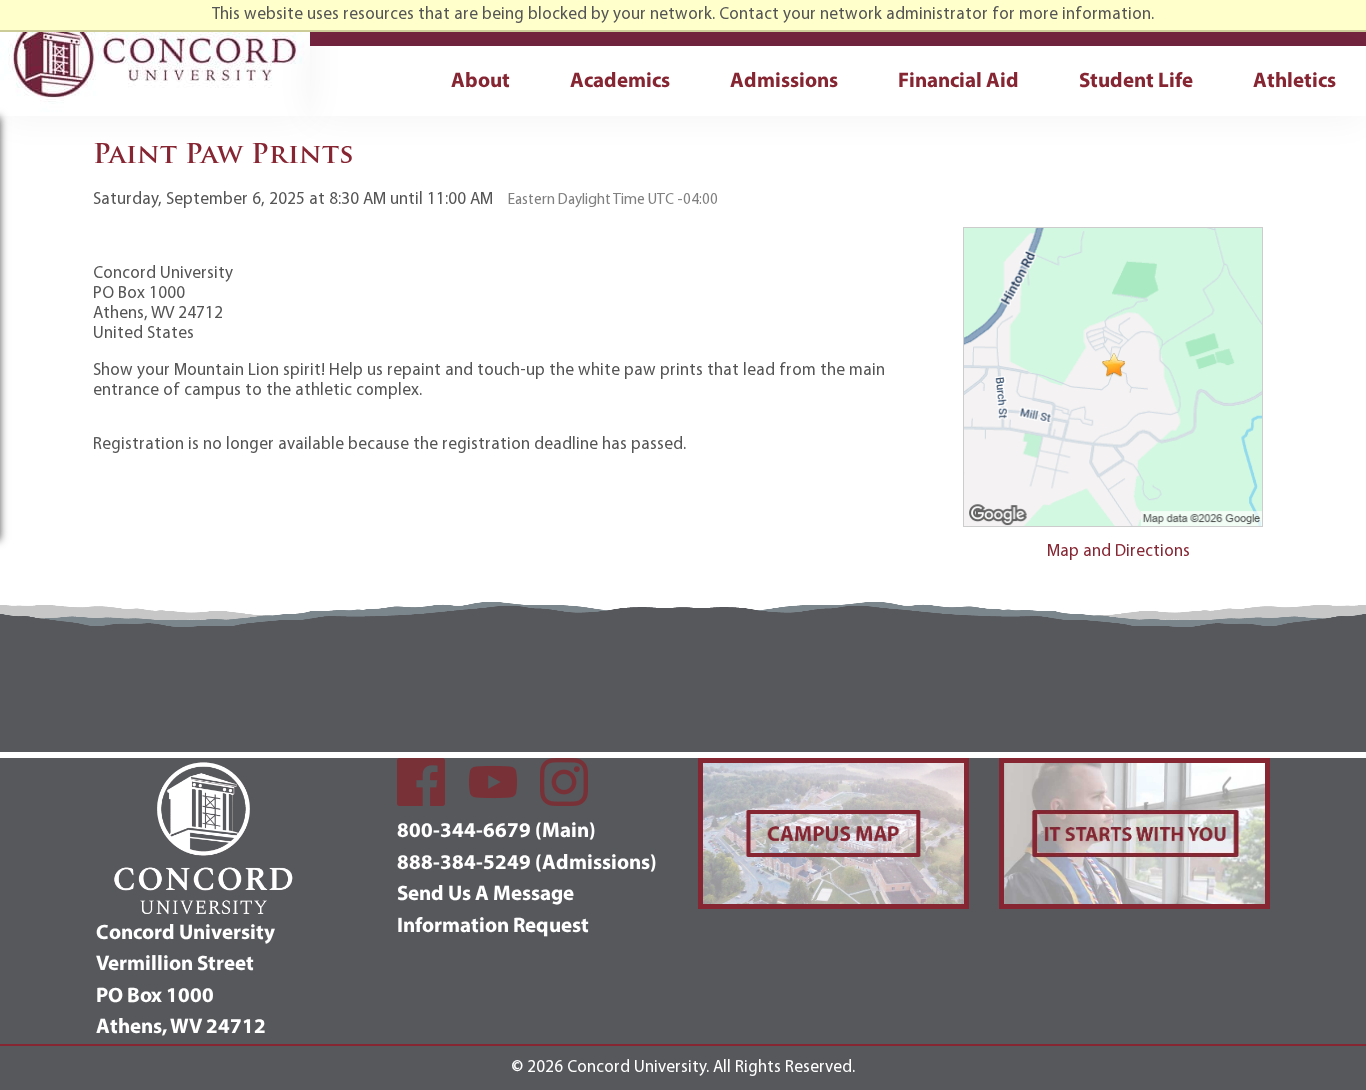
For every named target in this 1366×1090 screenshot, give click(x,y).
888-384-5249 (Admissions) (527, 863)
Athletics (1294, 81)
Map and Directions (1118, 551)
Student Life (1136, 81)
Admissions (784, 81)
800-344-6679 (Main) (496, 831)
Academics (620, 81)
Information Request (493, 926)
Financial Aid (958, 81)
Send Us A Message (485, 894)
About (480, 81)
